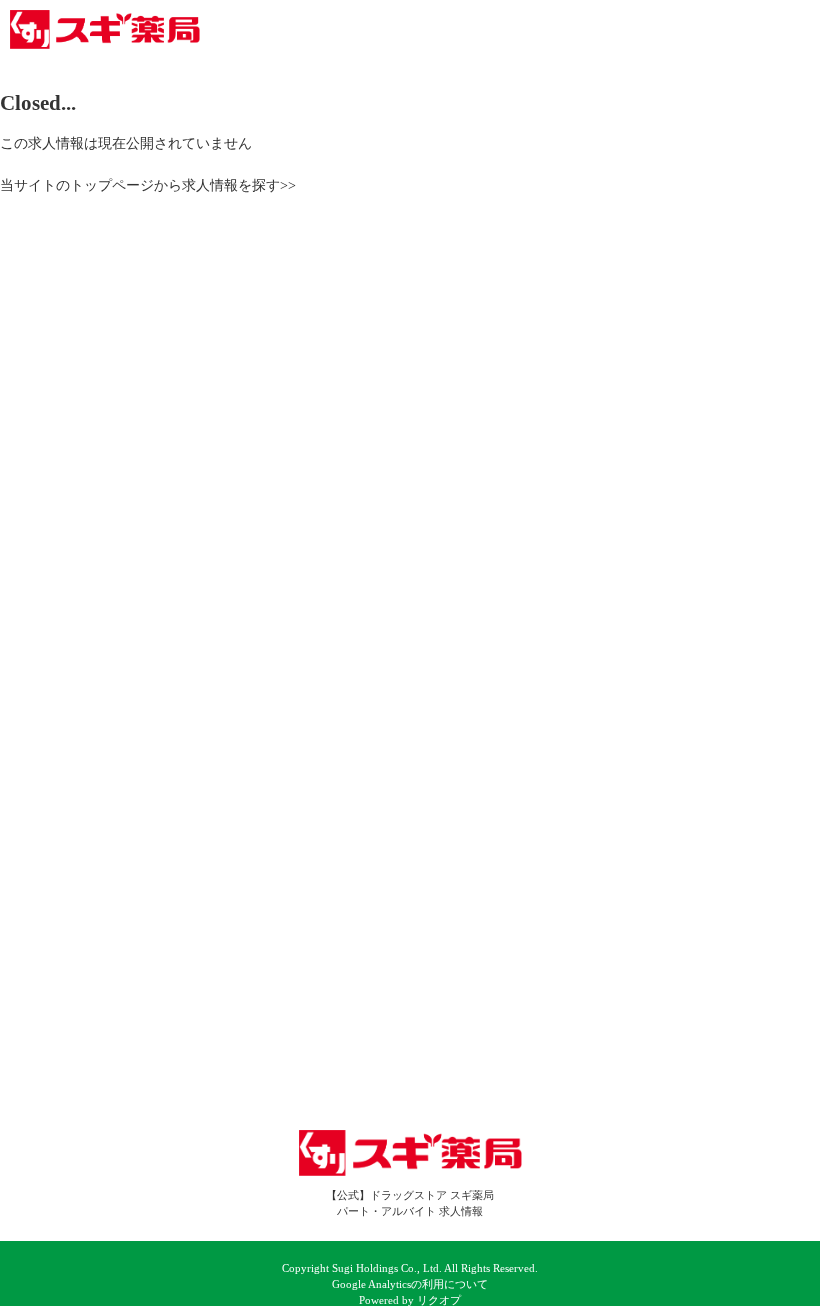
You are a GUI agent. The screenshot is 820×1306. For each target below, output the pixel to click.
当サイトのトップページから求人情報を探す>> (148, 185)
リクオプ (439, 1300)
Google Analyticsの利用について (410, 1284)
